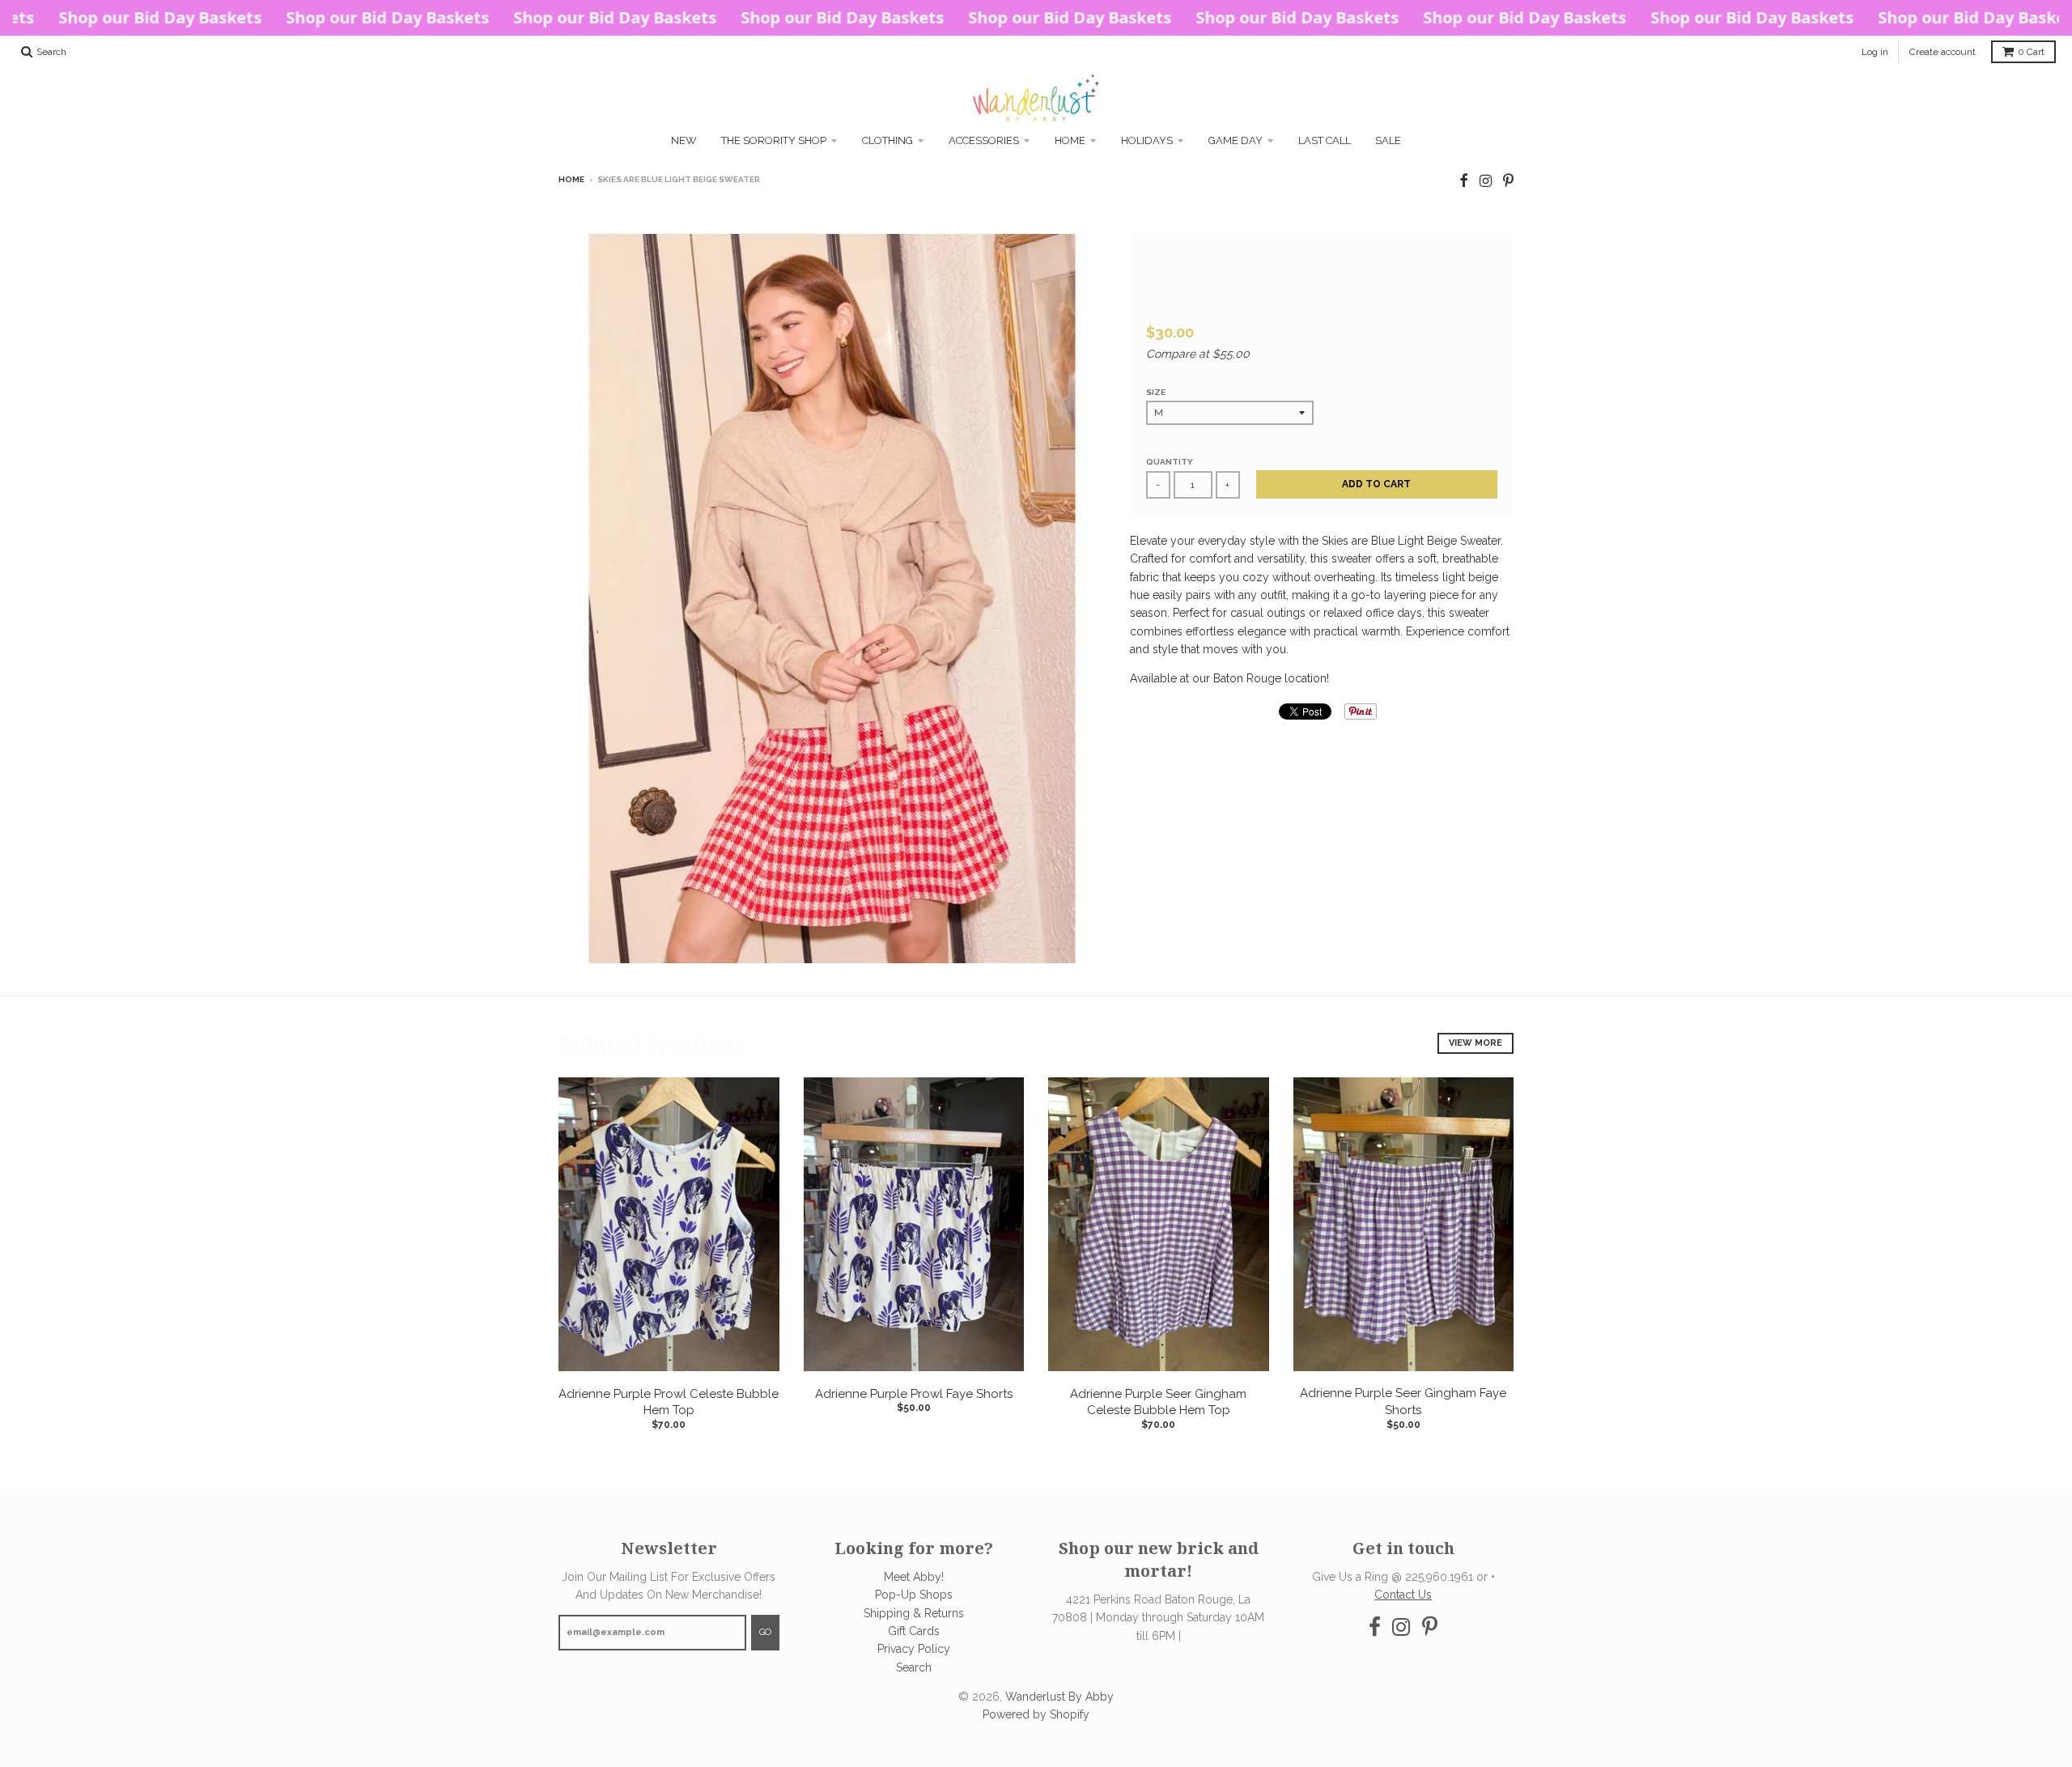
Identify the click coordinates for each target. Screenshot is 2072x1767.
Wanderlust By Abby (1059, 1697)
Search (914, 1667)
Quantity (1170, 462)
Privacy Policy (914, 1649)
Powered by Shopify (1036, 1714)
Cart (2031, 52)
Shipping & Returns (914, 1613)
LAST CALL (1325, 140)
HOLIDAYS (1147, 140)
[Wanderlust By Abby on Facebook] (1464, 181)
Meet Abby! (914, 1577)
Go (765, 1632)
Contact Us (1403, 1595)
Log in (1875, 52)
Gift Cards (914, 1631)
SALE (1388, 140)
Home (1070, 140)
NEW (684, 140)
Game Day (1236, 140)
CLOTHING (887, 140)
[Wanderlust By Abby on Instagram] (1486, 181)
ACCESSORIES (984, 140)
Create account (1942, 52)
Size (1156, 392)
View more (1475, 1043)
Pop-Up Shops (914, 1595)
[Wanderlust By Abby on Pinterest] (1508, 181)
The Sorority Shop (774, 140)
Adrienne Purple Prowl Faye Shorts (914, 1394)
